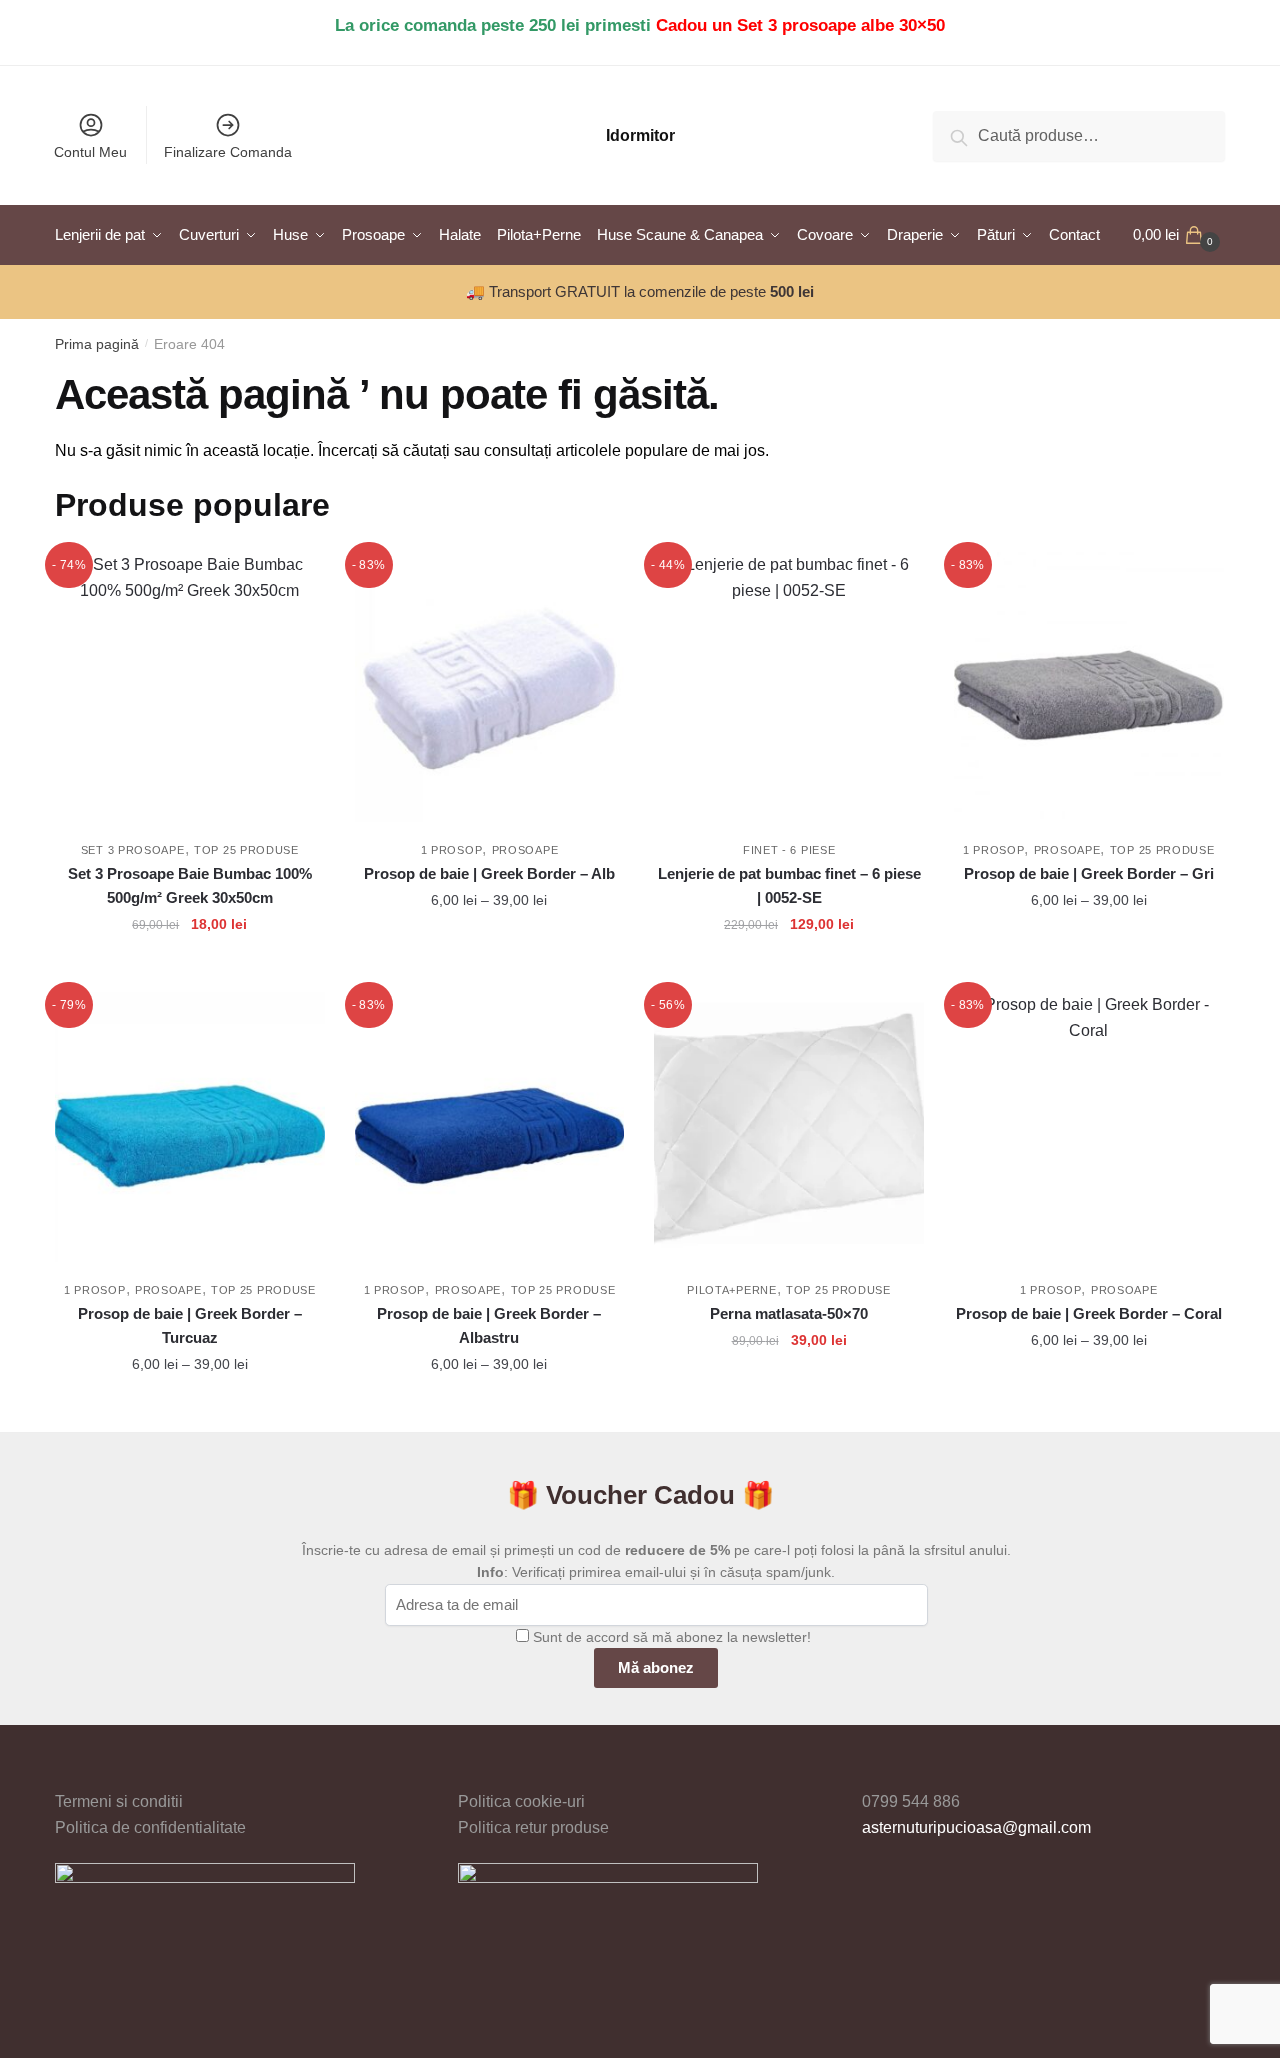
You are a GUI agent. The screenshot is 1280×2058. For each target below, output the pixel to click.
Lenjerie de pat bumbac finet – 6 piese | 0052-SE (789, 885)
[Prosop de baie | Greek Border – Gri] (1089, 687)
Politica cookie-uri (521, 1801)
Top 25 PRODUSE (246, 850)
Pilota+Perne (731, 1290)
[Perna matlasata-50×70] (789, 1127)
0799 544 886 (911, 1801)
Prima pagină (97, 344)
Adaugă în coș (189, 969)
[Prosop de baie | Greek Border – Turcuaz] (190, 1127)
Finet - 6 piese (789, 850)
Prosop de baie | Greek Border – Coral (1089, 1313)
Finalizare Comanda (228, 152)
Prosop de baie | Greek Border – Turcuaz (190, 1325)
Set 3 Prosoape (133, 850)
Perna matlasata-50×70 (789, 1313)
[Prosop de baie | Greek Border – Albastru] (490, 1127)
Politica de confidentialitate (150, 1827)
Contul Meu (90, 152)
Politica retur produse (533, 1827)
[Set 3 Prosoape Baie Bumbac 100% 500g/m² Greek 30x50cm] (190, 687)
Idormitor (640, 135)
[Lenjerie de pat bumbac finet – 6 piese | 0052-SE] (789, 687)
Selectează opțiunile (489, 969)
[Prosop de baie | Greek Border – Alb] (490, 687)
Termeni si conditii (119, 1801)
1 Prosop (452, 850)
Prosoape (525, 850)
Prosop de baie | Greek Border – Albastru (489, 1325)
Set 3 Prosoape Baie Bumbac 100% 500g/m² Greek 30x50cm (190, 885)
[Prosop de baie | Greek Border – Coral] (1089, 1127)
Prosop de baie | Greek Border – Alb (489, 873)
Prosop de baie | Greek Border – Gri (1089, 873)
